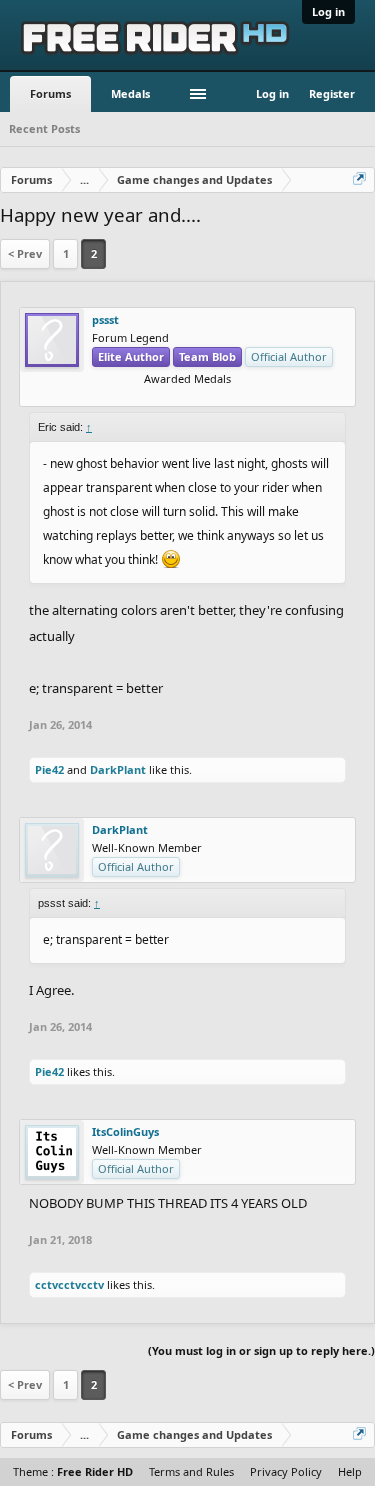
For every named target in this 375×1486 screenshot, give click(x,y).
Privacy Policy (286, 1471)
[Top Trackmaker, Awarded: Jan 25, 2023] (188, 393)
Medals (130, 93)
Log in (328, 11)
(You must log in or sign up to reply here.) (261, 1350)
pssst (105, 320)
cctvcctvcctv (69, 1284)
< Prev (25, 253)
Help (350, 1471)
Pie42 (49, 769)
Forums (50, 93)
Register (332, 93)
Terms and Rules (191, 1471)
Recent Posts (44, 128)
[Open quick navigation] (361, 180)
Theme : (73, 1471)
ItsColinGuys (125, 1132)
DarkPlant (118, 769)
